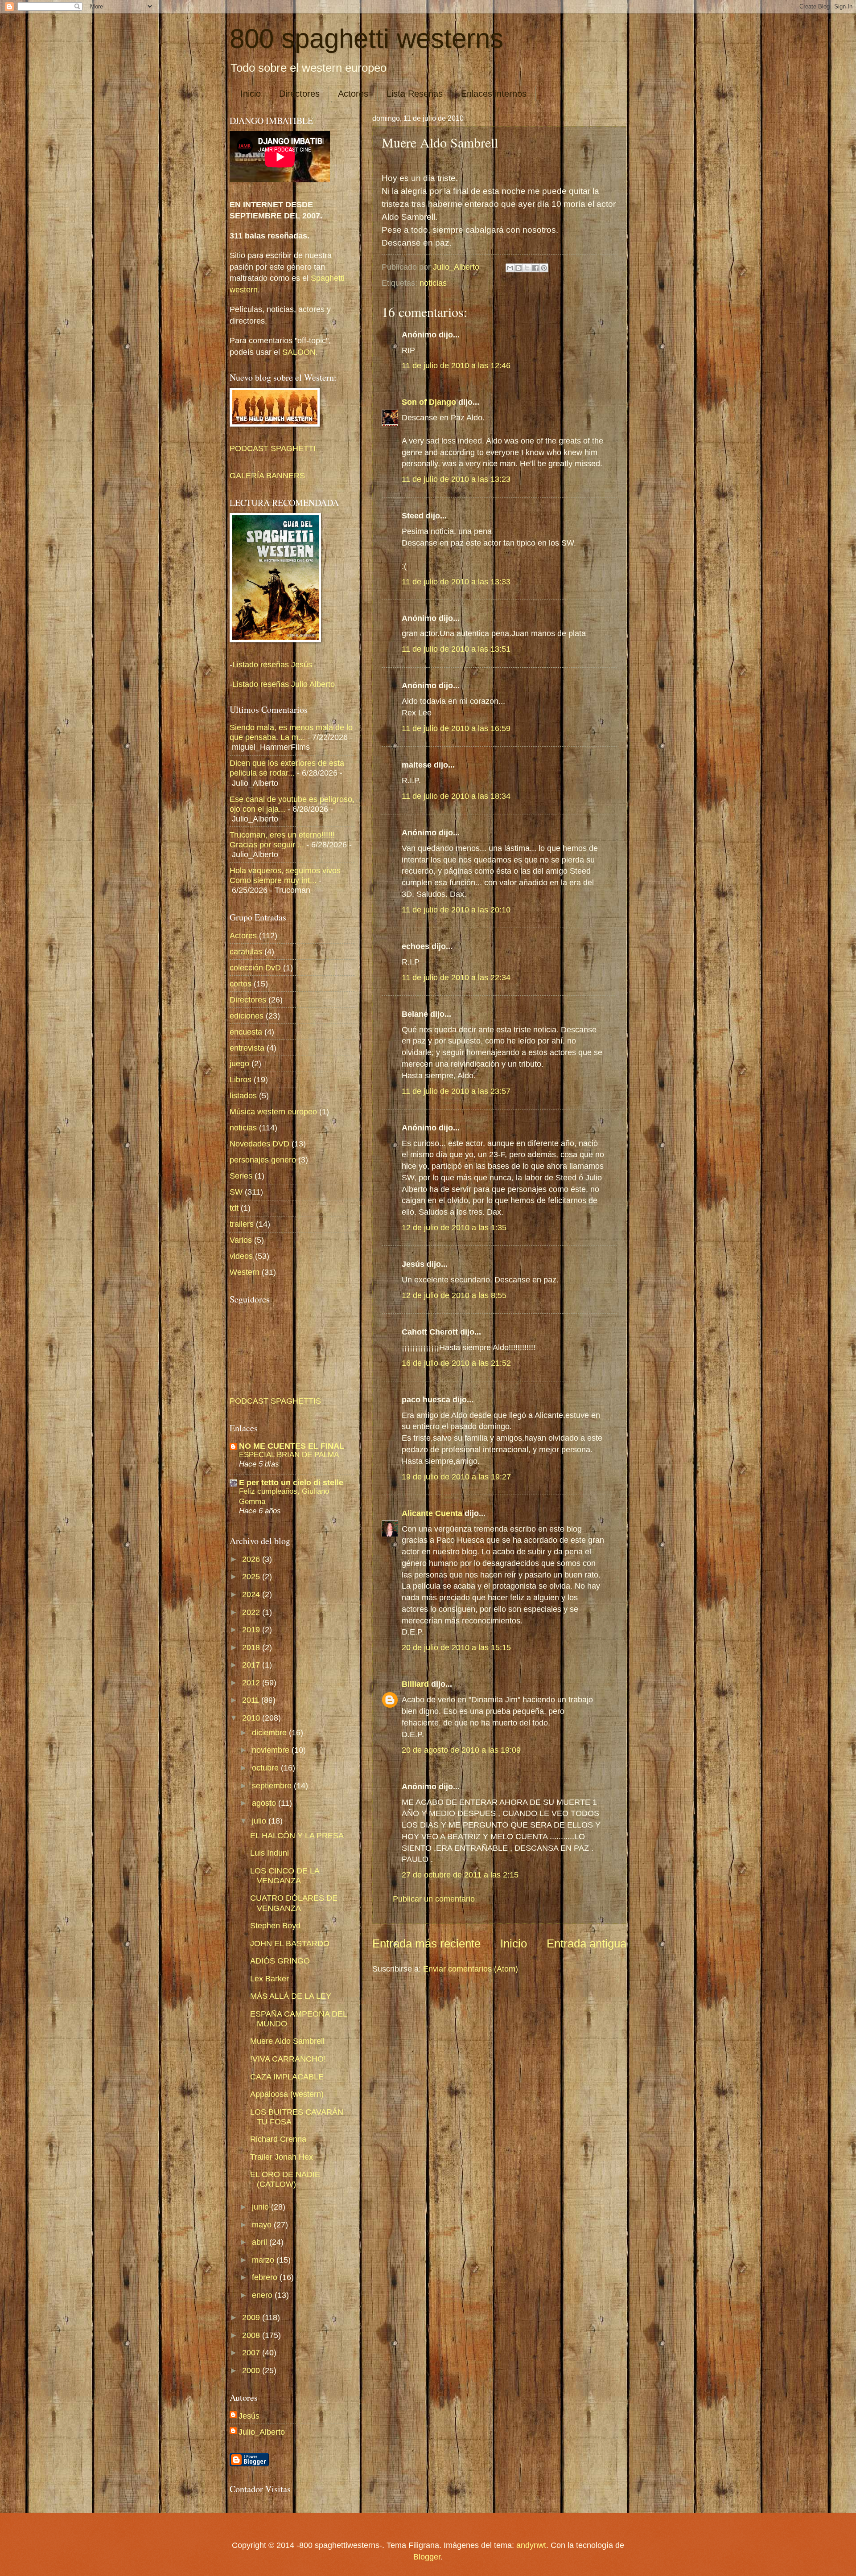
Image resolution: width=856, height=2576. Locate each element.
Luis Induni (270, 1853)
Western (245, 1272)
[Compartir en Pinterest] (544, 268)
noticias (433, 283)
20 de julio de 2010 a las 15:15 (456, 1647)
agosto (265, 1803)
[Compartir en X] (527, 268)
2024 (252, 1594)
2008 (252, 2335)
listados (243, 1095)
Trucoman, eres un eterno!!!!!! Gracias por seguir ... (282, 840)
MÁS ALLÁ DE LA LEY (291, 1996)
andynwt (531, 2545)
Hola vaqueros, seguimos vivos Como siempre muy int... (285, 875)
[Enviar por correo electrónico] (510, 268)
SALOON (298, 352)
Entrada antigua (586, 1943)
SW (236, 1192)
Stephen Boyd (275, 1925)
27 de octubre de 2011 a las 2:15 (460, 1875)
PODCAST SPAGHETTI (273, 448)
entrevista (247, 1048)
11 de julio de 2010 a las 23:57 (456, 1091)
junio (261, 2207)
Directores (299, 94)
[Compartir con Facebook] (535, 268)
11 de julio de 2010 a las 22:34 (456, 977)
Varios (241, 1240)
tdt (234, 1208)
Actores (353, 94)
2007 (252, 2352)
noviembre (272, 1750)
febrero (266, 2277)
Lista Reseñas (415, 94)
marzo (264, 2260)
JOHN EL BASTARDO (290, 1943)
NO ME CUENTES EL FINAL (292, 1446)
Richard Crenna (278, 2139)
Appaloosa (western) (287, 2094)
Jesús (249, 2416)
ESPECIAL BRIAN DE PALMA (289, 1454)
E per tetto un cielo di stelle (291, 1482)
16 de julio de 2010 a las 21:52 (456, 1363)
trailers (242, 1224)
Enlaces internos (494, 94)
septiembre (273, 1785)
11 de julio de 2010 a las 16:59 (456, 728)
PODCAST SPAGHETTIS (275, 1401)
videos (241, 1256)
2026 (252, 1559)
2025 (252, 1576)
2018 (252, 1647)
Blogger (427, 2557)
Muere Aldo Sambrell (287, 2041)
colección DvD (255, 968)
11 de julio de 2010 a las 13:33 (456, 581)
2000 (252, 2370)
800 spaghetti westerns (366, 39)
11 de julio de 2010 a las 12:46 (456, 365)
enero (263, 2295)
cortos (241, 984)
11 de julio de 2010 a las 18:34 (456, 796)
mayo (263, 2225)
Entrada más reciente (426, 1943)
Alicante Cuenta (432, 1513)
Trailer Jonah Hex (282, 2157)
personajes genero (263, 1160)
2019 (252, 1629)
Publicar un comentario (434, 1899)
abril (261, 2242)
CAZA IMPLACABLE (287, 2077)
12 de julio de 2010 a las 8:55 (454, 1295)
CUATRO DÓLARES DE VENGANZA (294, 1903)
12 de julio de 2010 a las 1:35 (454, 1227)
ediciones (247, 1016)
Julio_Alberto (262, 2432)
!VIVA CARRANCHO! (288, 2059)
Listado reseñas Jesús (272, 664)
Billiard (415, 1684)
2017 (252, 1665)
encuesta (246, 1032)
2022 (252, 1612)
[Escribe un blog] (519, 268)
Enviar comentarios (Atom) (471, 1969)
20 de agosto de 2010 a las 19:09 (461, 1750)
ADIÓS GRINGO (280, 1961)
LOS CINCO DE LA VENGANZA (285, 1876)
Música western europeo (273, 1111)
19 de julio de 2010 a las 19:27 (456, 1477)
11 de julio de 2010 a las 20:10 (456, 910)
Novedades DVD (259, 1144)
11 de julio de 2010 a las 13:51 (456, 649)
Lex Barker (270, 1978)
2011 (252, 1700)
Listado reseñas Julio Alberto (284, 684)
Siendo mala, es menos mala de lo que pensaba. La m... (291, 732)
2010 (252, 1718)
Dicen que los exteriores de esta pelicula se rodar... (287, 768)
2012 (252, 1682)
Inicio (251, 94)
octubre (266, 1768)
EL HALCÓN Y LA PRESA (297, 1835)
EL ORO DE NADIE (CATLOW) (285, 2179)
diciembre (270, 1732)
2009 (252, 2317)
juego (239, 1063)
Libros (241, 1079)
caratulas (246, 951)
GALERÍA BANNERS (267, 475)
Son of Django (429, 402)
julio (260, 1821)
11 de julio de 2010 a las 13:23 (456, 479)
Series (241, 1176)
